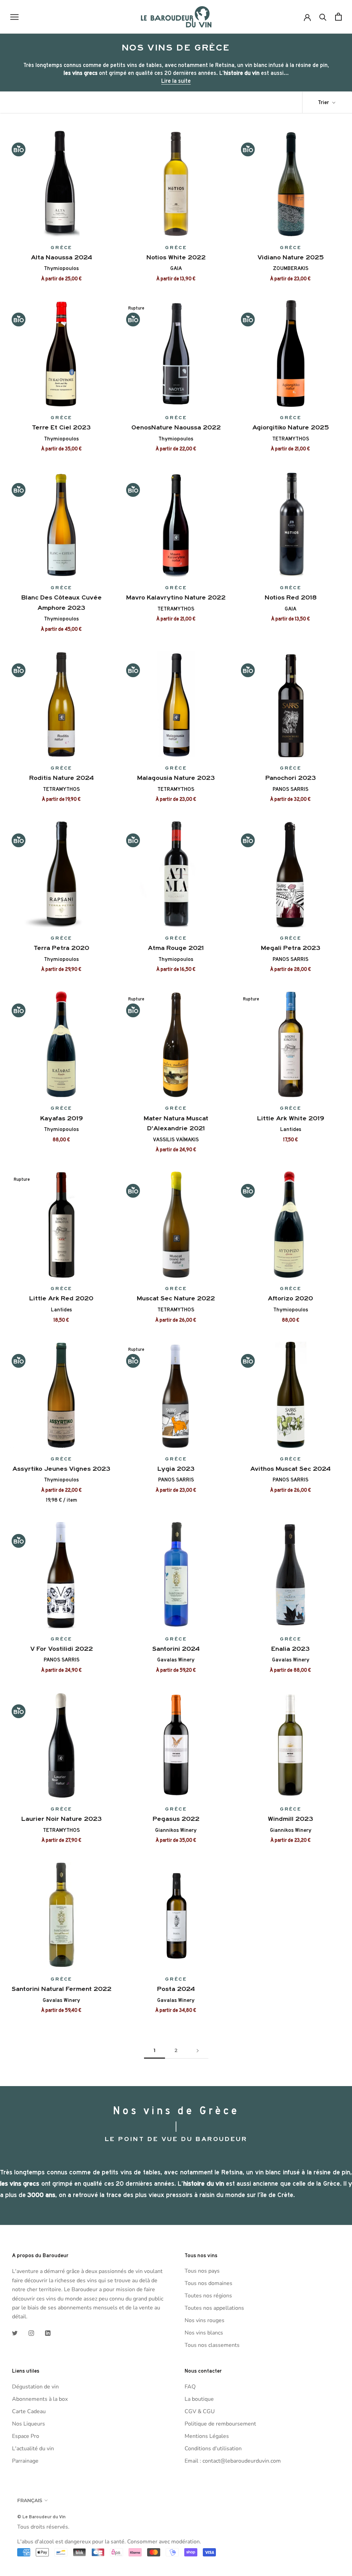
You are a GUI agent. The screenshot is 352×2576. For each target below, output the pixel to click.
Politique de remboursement (220, 2424)
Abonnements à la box (40, 2399)
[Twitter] (15, 2333)
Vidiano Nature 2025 (291, 257)
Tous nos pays (202, 2271)
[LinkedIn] (48, 2333)
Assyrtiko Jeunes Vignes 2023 (61, 1469)
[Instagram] (31, 2333)
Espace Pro (26, 2436)
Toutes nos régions (208, 2296)
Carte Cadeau (29, 2411)
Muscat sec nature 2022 (176, 1298)
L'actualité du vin (33, 2449)
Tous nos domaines (208, 2283)
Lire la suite (176, 81)
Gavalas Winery (176, 1660)
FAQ (190, 2387)
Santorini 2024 (176, 1649)
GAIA (176, 268)
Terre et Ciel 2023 (61, 427)
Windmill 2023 (290, 1819)
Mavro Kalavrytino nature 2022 (176, 597)
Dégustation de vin (35, 2387)
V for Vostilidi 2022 (62, 1649)
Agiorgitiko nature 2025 (291, 427)
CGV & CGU (200, 2411)
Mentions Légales (207, 2436)
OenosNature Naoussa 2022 (176, 427)
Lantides (291, 1129)
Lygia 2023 (176, 1469)
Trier (324, 102)
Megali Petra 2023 (291, 948)
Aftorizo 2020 (290, 1298)
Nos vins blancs (204, 2333)
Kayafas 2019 (62, 1118)
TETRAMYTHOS (291, 439)
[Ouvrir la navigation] (14, 17)
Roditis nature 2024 (62, 778)
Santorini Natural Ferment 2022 (62, 1989)
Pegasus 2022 (176, 1819)
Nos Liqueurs (29, 2424)
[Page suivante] (198, 2051)
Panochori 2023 (291, 778)
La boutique (199, 2399)
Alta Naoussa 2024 (62, 257)
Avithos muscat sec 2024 (290, 1469)
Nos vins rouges (205, 2320)
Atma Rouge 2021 (176, 948)
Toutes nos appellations (214, 2308)
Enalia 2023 (290, 1649)
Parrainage (25, 2461)
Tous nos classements (212, 2345)
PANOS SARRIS (290, 789)
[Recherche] (323, 17)
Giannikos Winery (176, 1830)
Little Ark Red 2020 (61, 1298)
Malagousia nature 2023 (176, 778)
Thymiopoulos (61, 268)
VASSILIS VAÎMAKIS (176, 1140)
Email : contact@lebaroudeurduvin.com (233, 2461)
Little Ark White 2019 (291, 1118)
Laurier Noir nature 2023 (62, 1819)
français (30, 2500)
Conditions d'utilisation (213, 2449)
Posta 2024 (176, 1989)
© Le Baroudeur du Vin (41, 2517)
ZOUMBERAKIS (291, 268)
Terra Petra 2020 (62, 948)
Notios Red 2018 (291, 597)
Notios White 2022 (176, 257)
